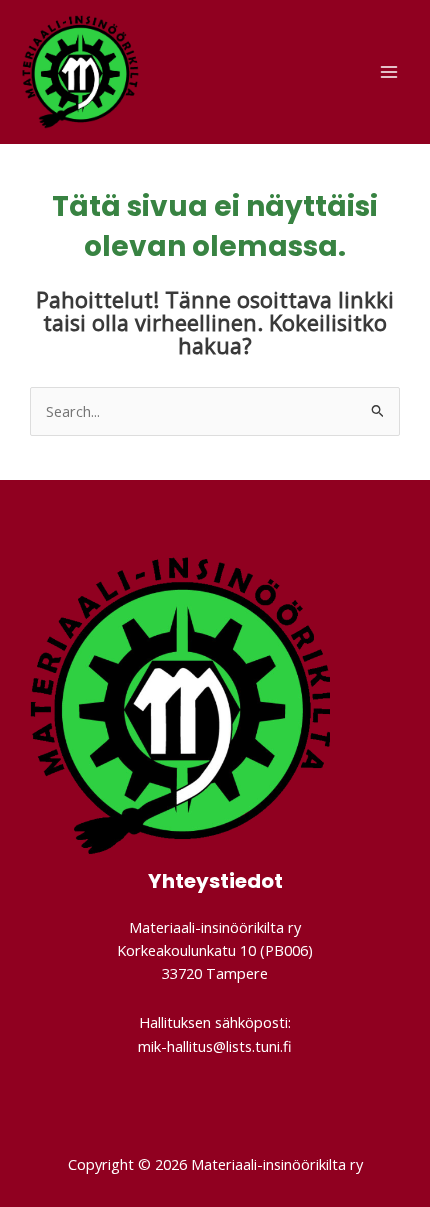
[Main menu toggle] (389, 72)
